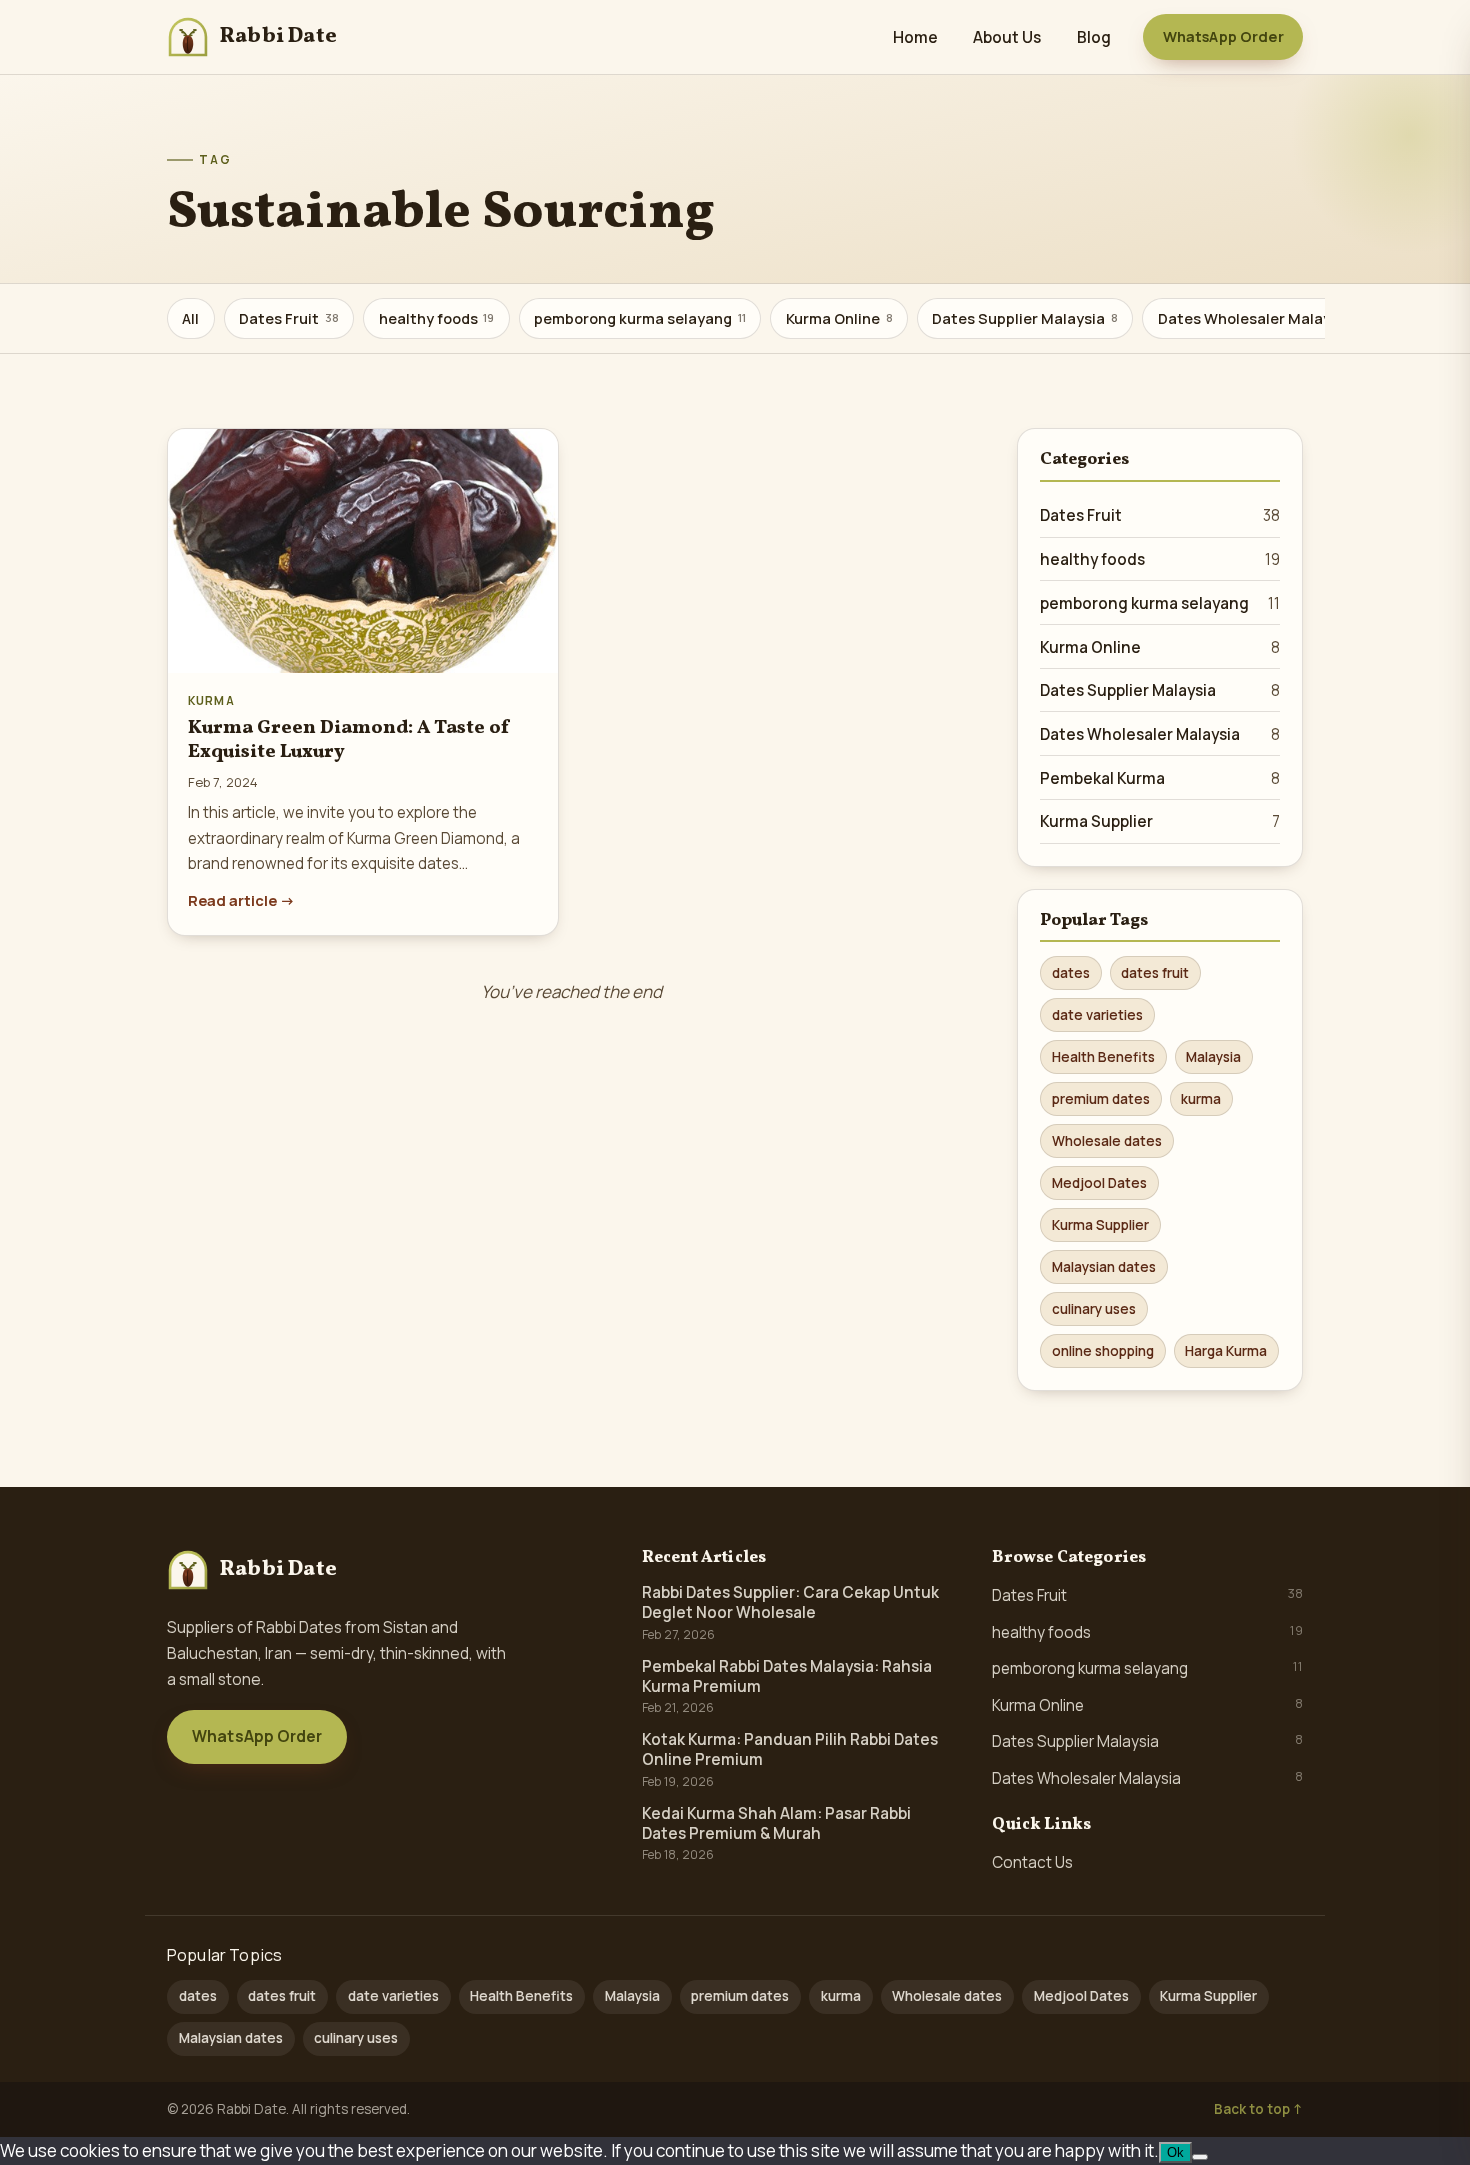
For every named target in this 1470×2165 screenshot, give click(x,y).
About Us (1007, 37)
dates (1071, 973)
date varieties (1097, 1015)
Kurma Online (839, 318)
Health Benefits (1103, 1057)
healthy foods (437, 318)
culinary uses (1094, 1309)
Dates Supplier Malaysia (1025, 318)
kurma (1201, 1099)
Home (915, 37)
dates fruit (1155, 973)
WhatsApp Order (1223, 36)
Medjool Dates (1099, 1183)
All (190, 318)
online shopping (1103, 1351)
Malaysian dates (1104, 1267)
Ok (1175, 2152)
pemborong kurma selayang (640, 318)
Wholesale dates (1107, 1141)
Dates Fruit (289, 318)
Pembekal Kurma (1160, 778)
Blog (1094, 37)
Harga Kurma (1226, 1351)
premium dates (1101, 1099)
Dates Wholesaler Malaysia (1261, 318)
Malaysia (1213, 1057)
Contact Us (1032, 1862)
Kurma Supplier (1160, 821)
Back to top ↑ (1258, 2109)
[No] (1200, 2157)
